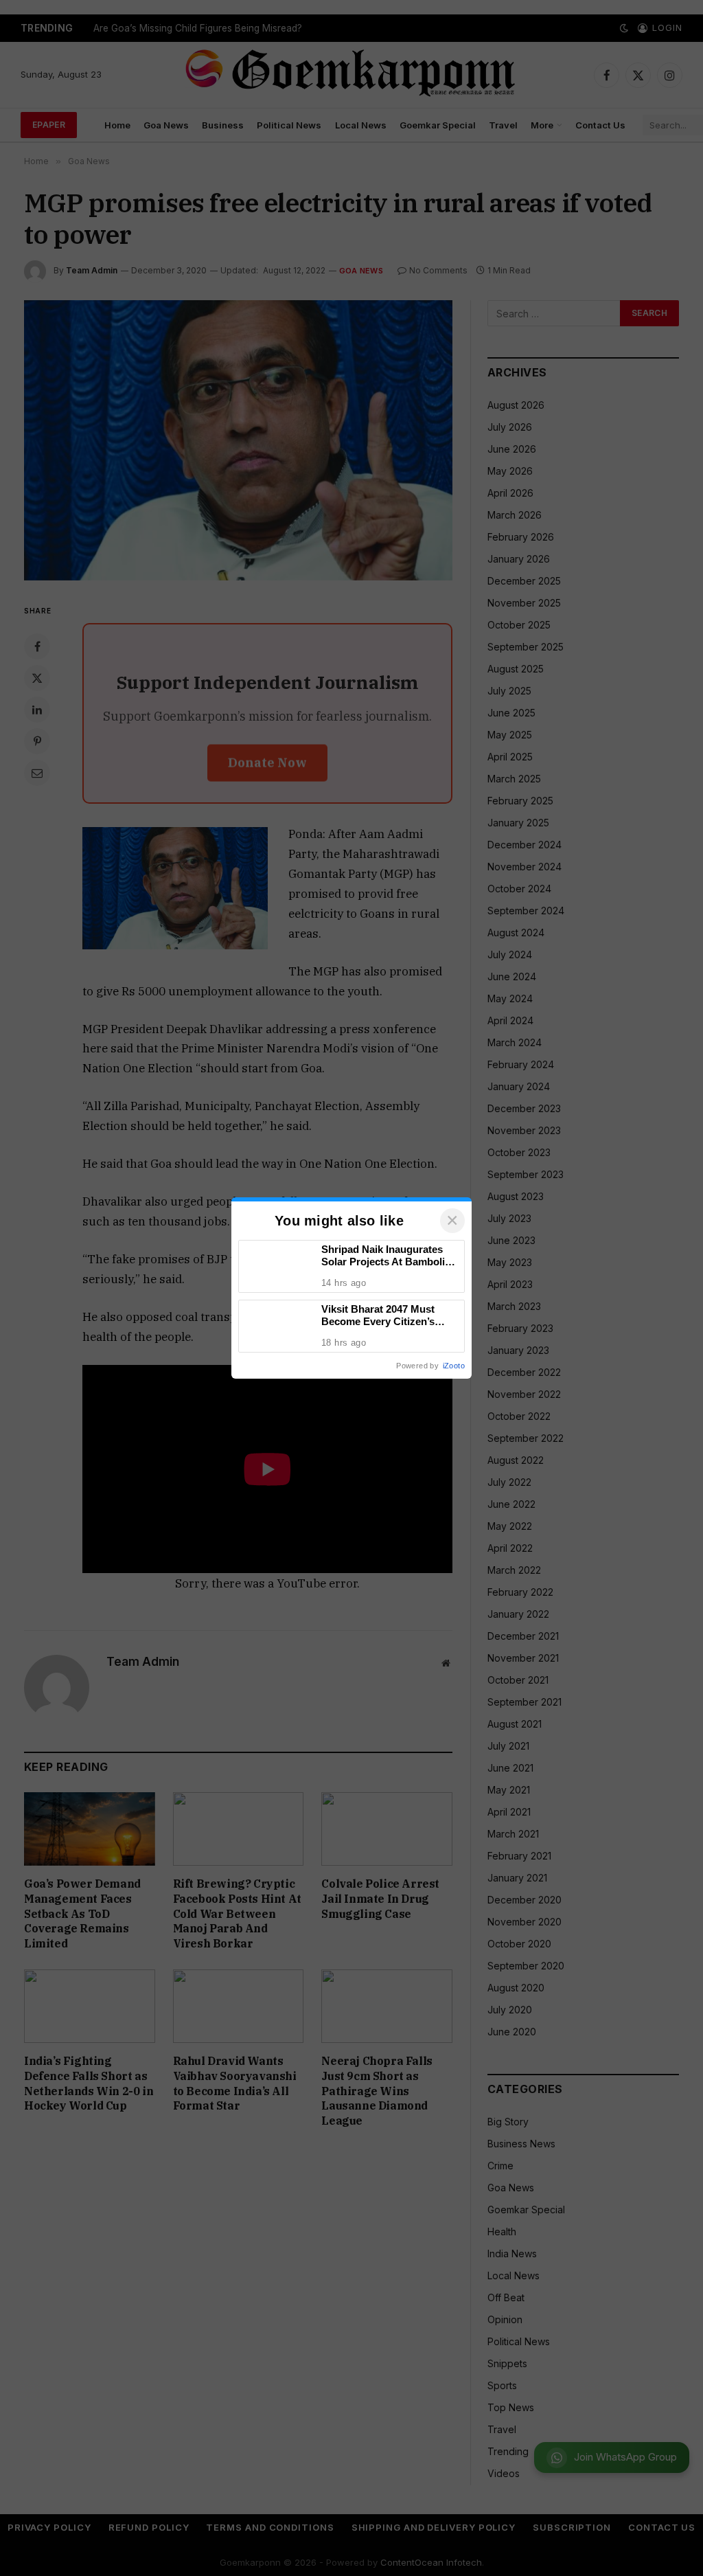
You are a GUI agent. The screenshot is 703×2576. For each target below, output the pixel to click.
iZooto (454, 1366)
